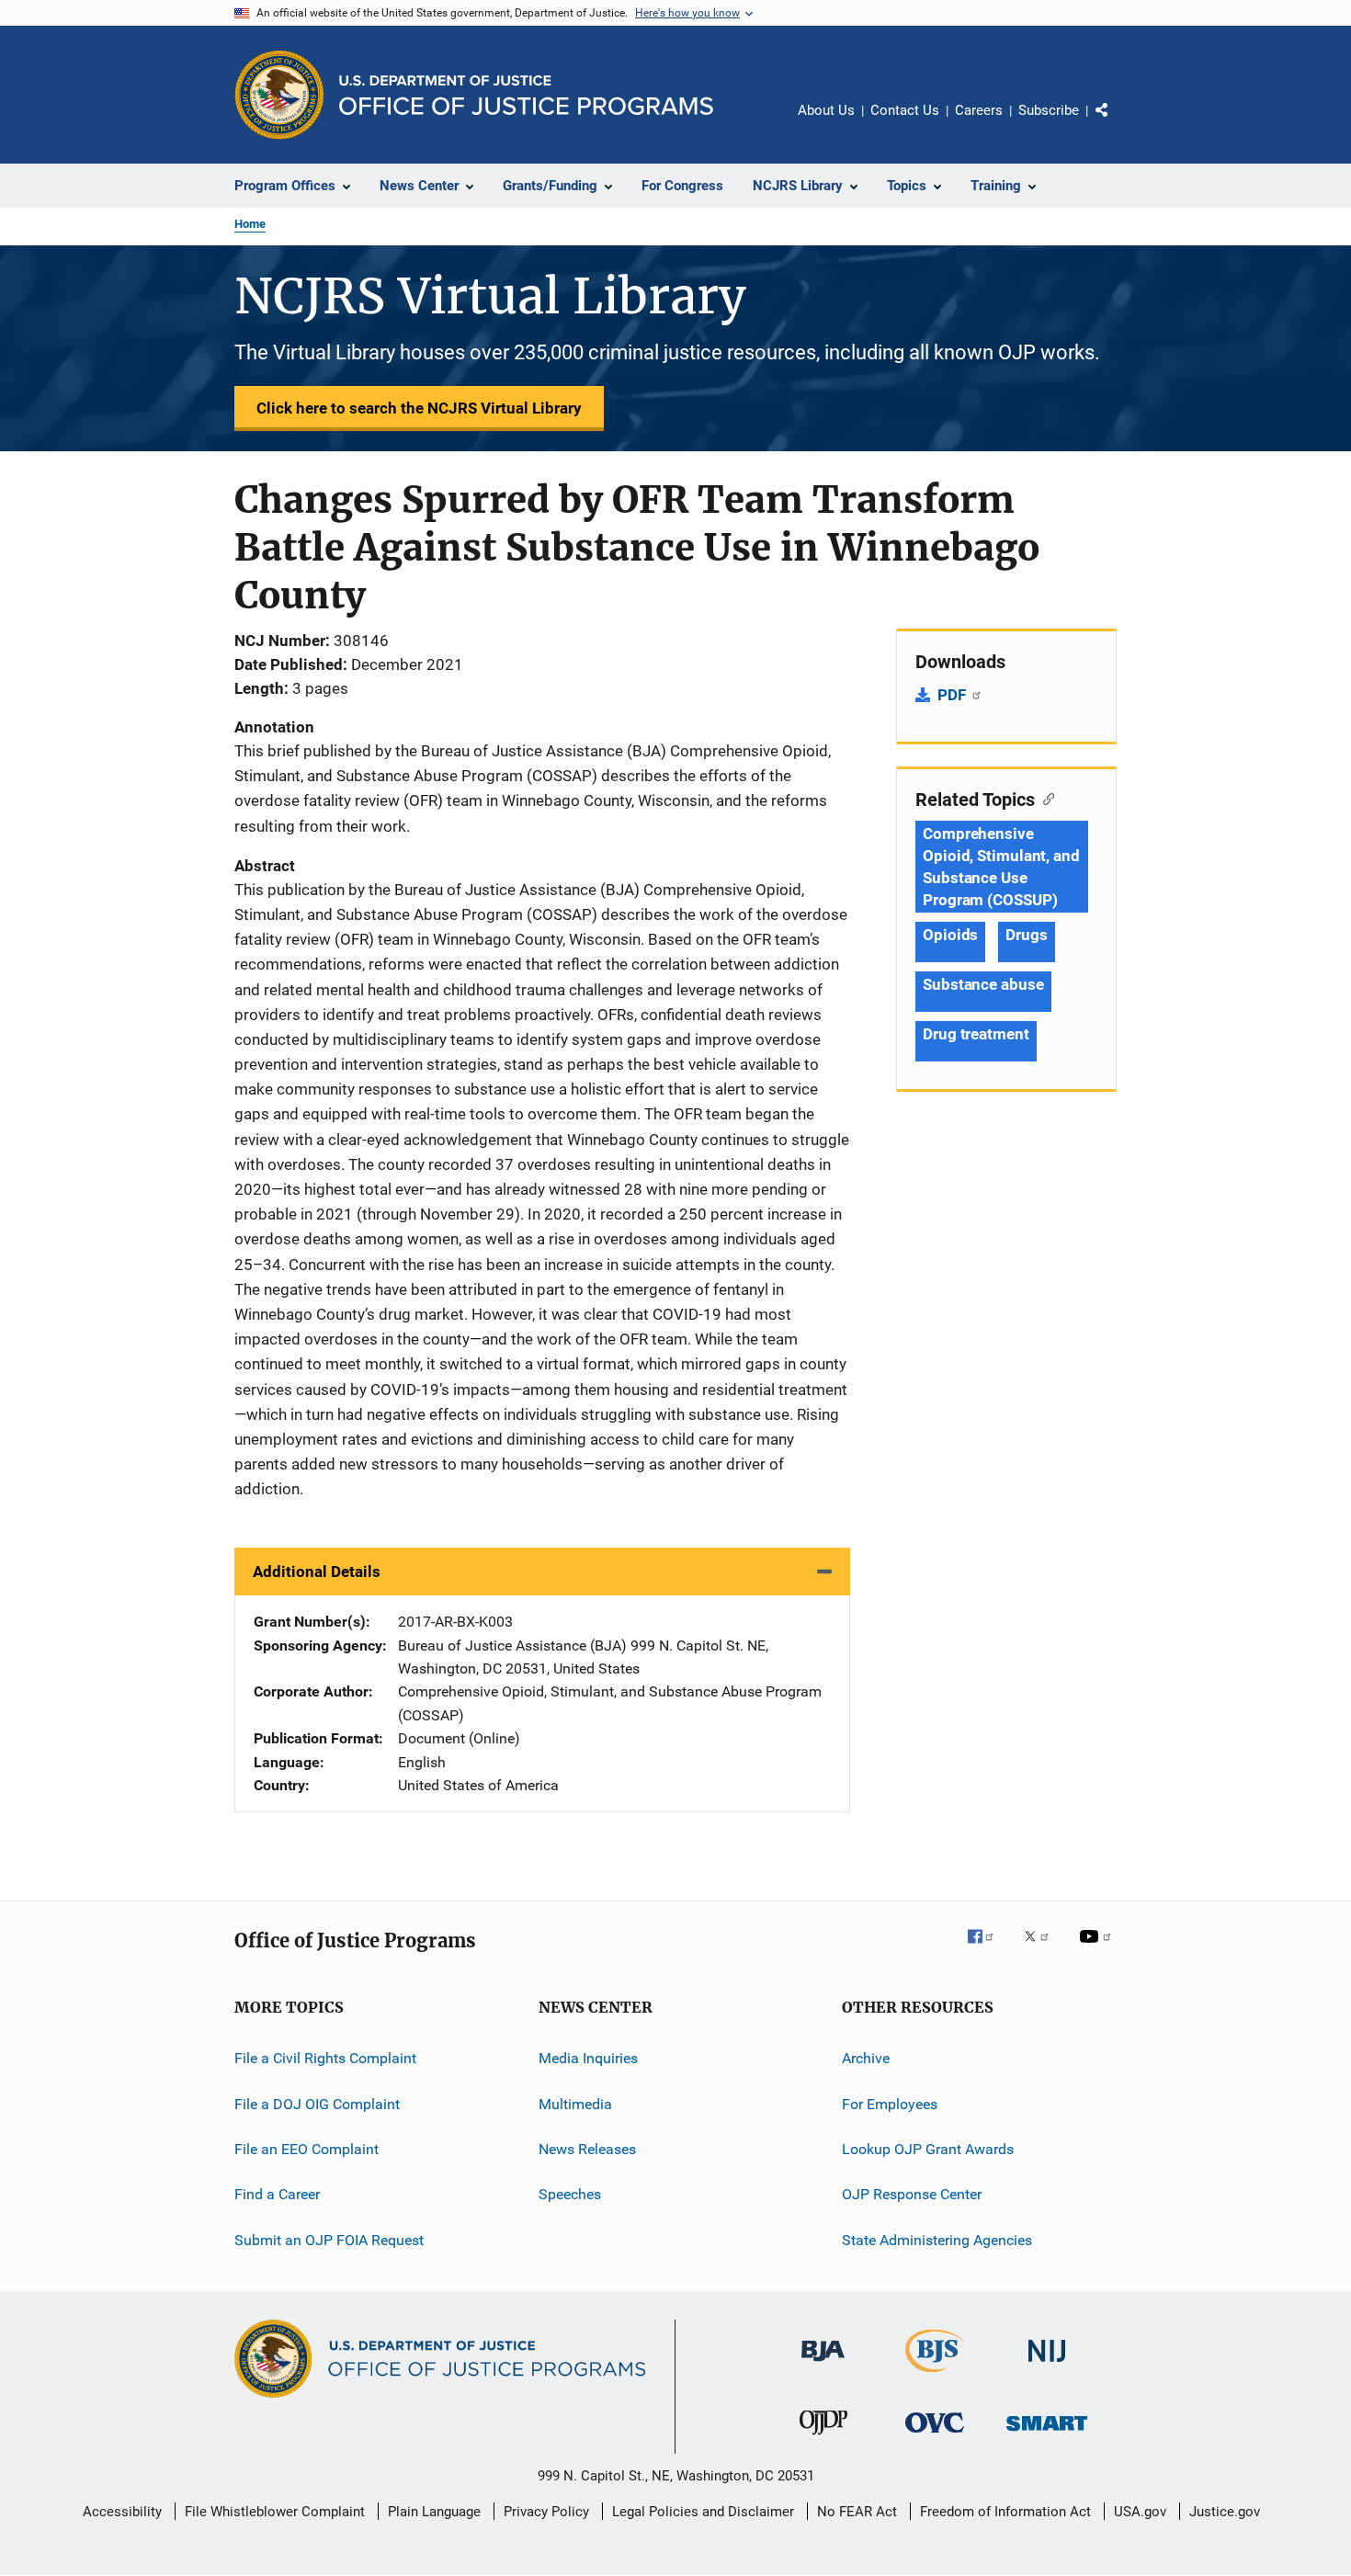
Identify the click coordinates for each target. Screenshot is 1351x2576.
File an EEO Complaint (307, 2149)
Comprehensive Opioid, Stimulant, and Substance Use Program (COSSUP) (1001, 867)
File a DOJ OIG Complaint (317, 2103)
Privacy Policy (546, 2512)
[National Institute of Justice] (1047, 2365)
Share (1117, 123)
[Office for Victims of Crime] (935, 2436)
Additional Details (317, 1572)
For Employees (890, 2103)
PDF (954, 695)
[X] (1043, 1949)
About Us (826, 110)
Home (250, 224)
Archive (866, 2058)
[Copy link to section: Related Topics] (1044, 798)
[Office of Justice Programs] (279, 95)
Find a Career (277, 2194)
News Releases (587, 2149)
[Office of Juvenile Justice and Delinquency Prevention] (823, 2438)
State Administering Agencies (937, 2239)
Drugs (1027, 935)
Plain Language (434, 2512)
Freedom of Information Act (1005, 2512)
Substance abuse (983, 984)
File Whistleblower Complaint (275, 2512)
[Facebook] (988, 1949)
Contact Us (905, 110)
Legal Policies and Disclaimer (703, 2512)
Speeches (570, 2194)
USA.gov (1140, 2512)
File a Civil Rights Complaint (325, 2058)
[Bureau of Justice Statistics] (935, 2376)
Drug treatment (976, 1034)
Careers (979, 110)
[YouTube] (1098, 1949)
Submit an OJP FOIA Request (329, 2239)
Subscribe (1049, 110)
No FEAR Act (857, 2512)
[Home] (526, 95)
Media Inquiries (588, 2058)
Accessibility (122, 2512)
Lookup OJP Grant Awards (928, 2149)
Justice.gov (1225, 2512)
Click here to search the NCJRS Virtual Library (419, 408)
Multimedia (575, 2103)
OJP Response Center (912, 2194)
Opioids (950, 935)
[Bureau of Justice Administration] (823, 2365)
